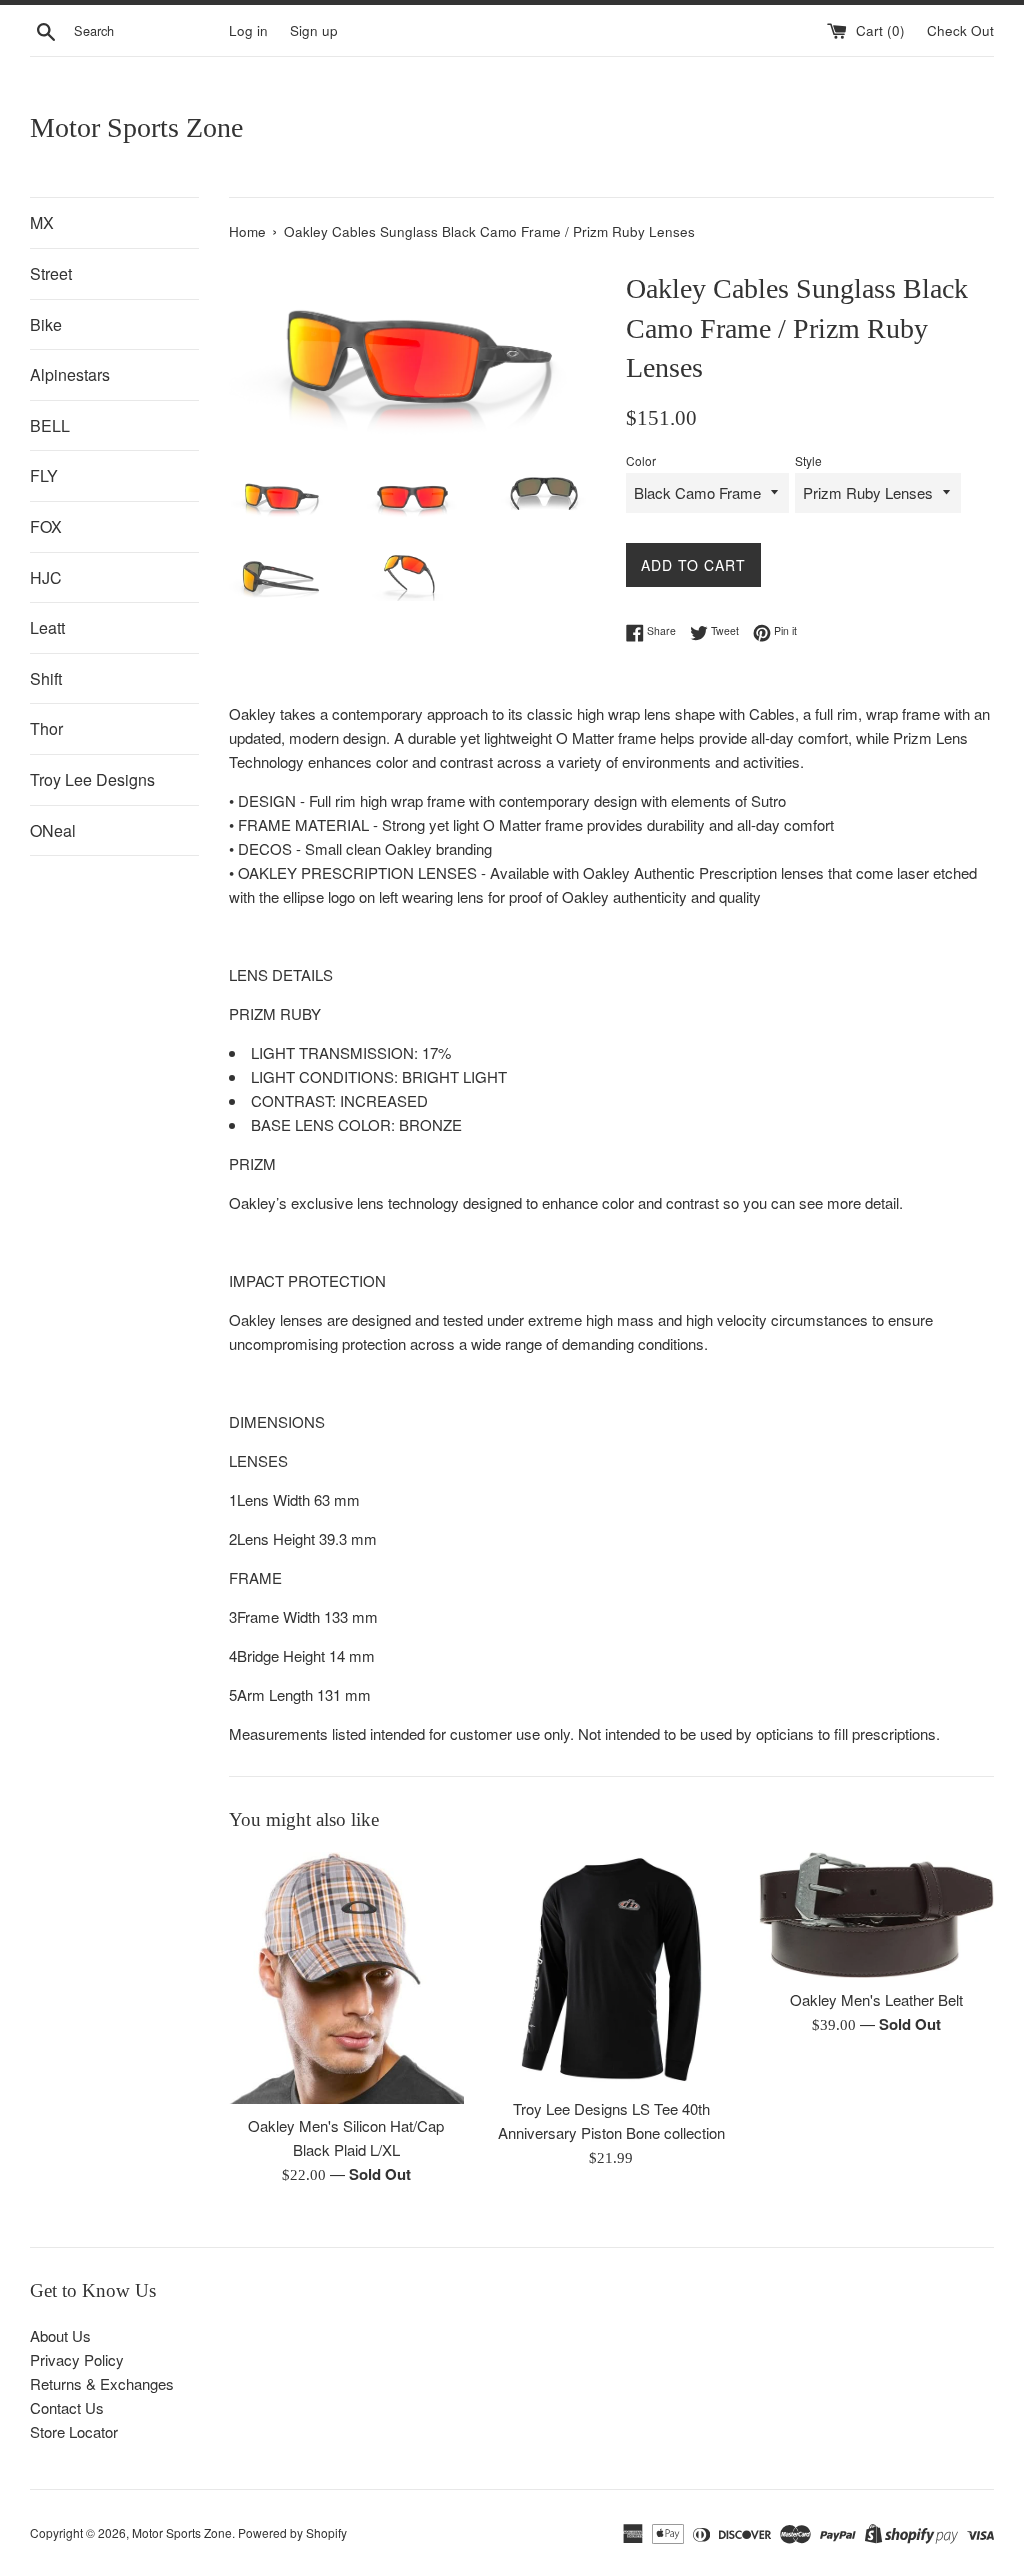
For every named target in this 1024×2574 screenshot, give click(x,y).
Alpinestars (70, 374)
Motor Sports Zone (136, 127)
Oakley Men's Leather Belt (876, 1999)
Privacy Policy (77, 2359)
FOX (46, 526)
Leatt (47, 627)
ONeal (53, 830)
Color (641, 460)
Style (808, 460)
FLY (44, 475)
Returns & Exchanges (102, 2383)
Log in (248, 30)
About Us (60, 2335)
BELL (50, 425)
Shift (46, 678)
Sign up (314, 30)
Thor (46, 728)
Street (51, 273)
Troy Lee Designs (92, 779)
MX (42, 222)
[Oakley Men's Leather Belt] (876, 1915)
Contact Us (67, 2407)
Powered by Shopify (292, 2532)
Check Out (960, 30)
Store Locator (74, 2431)
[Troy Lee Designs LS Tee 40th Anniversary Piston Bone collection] (611, 1969)
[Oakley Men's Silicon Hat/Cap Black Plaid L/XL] (346, 1978)
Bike (46, 324)
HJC (46, 577)
